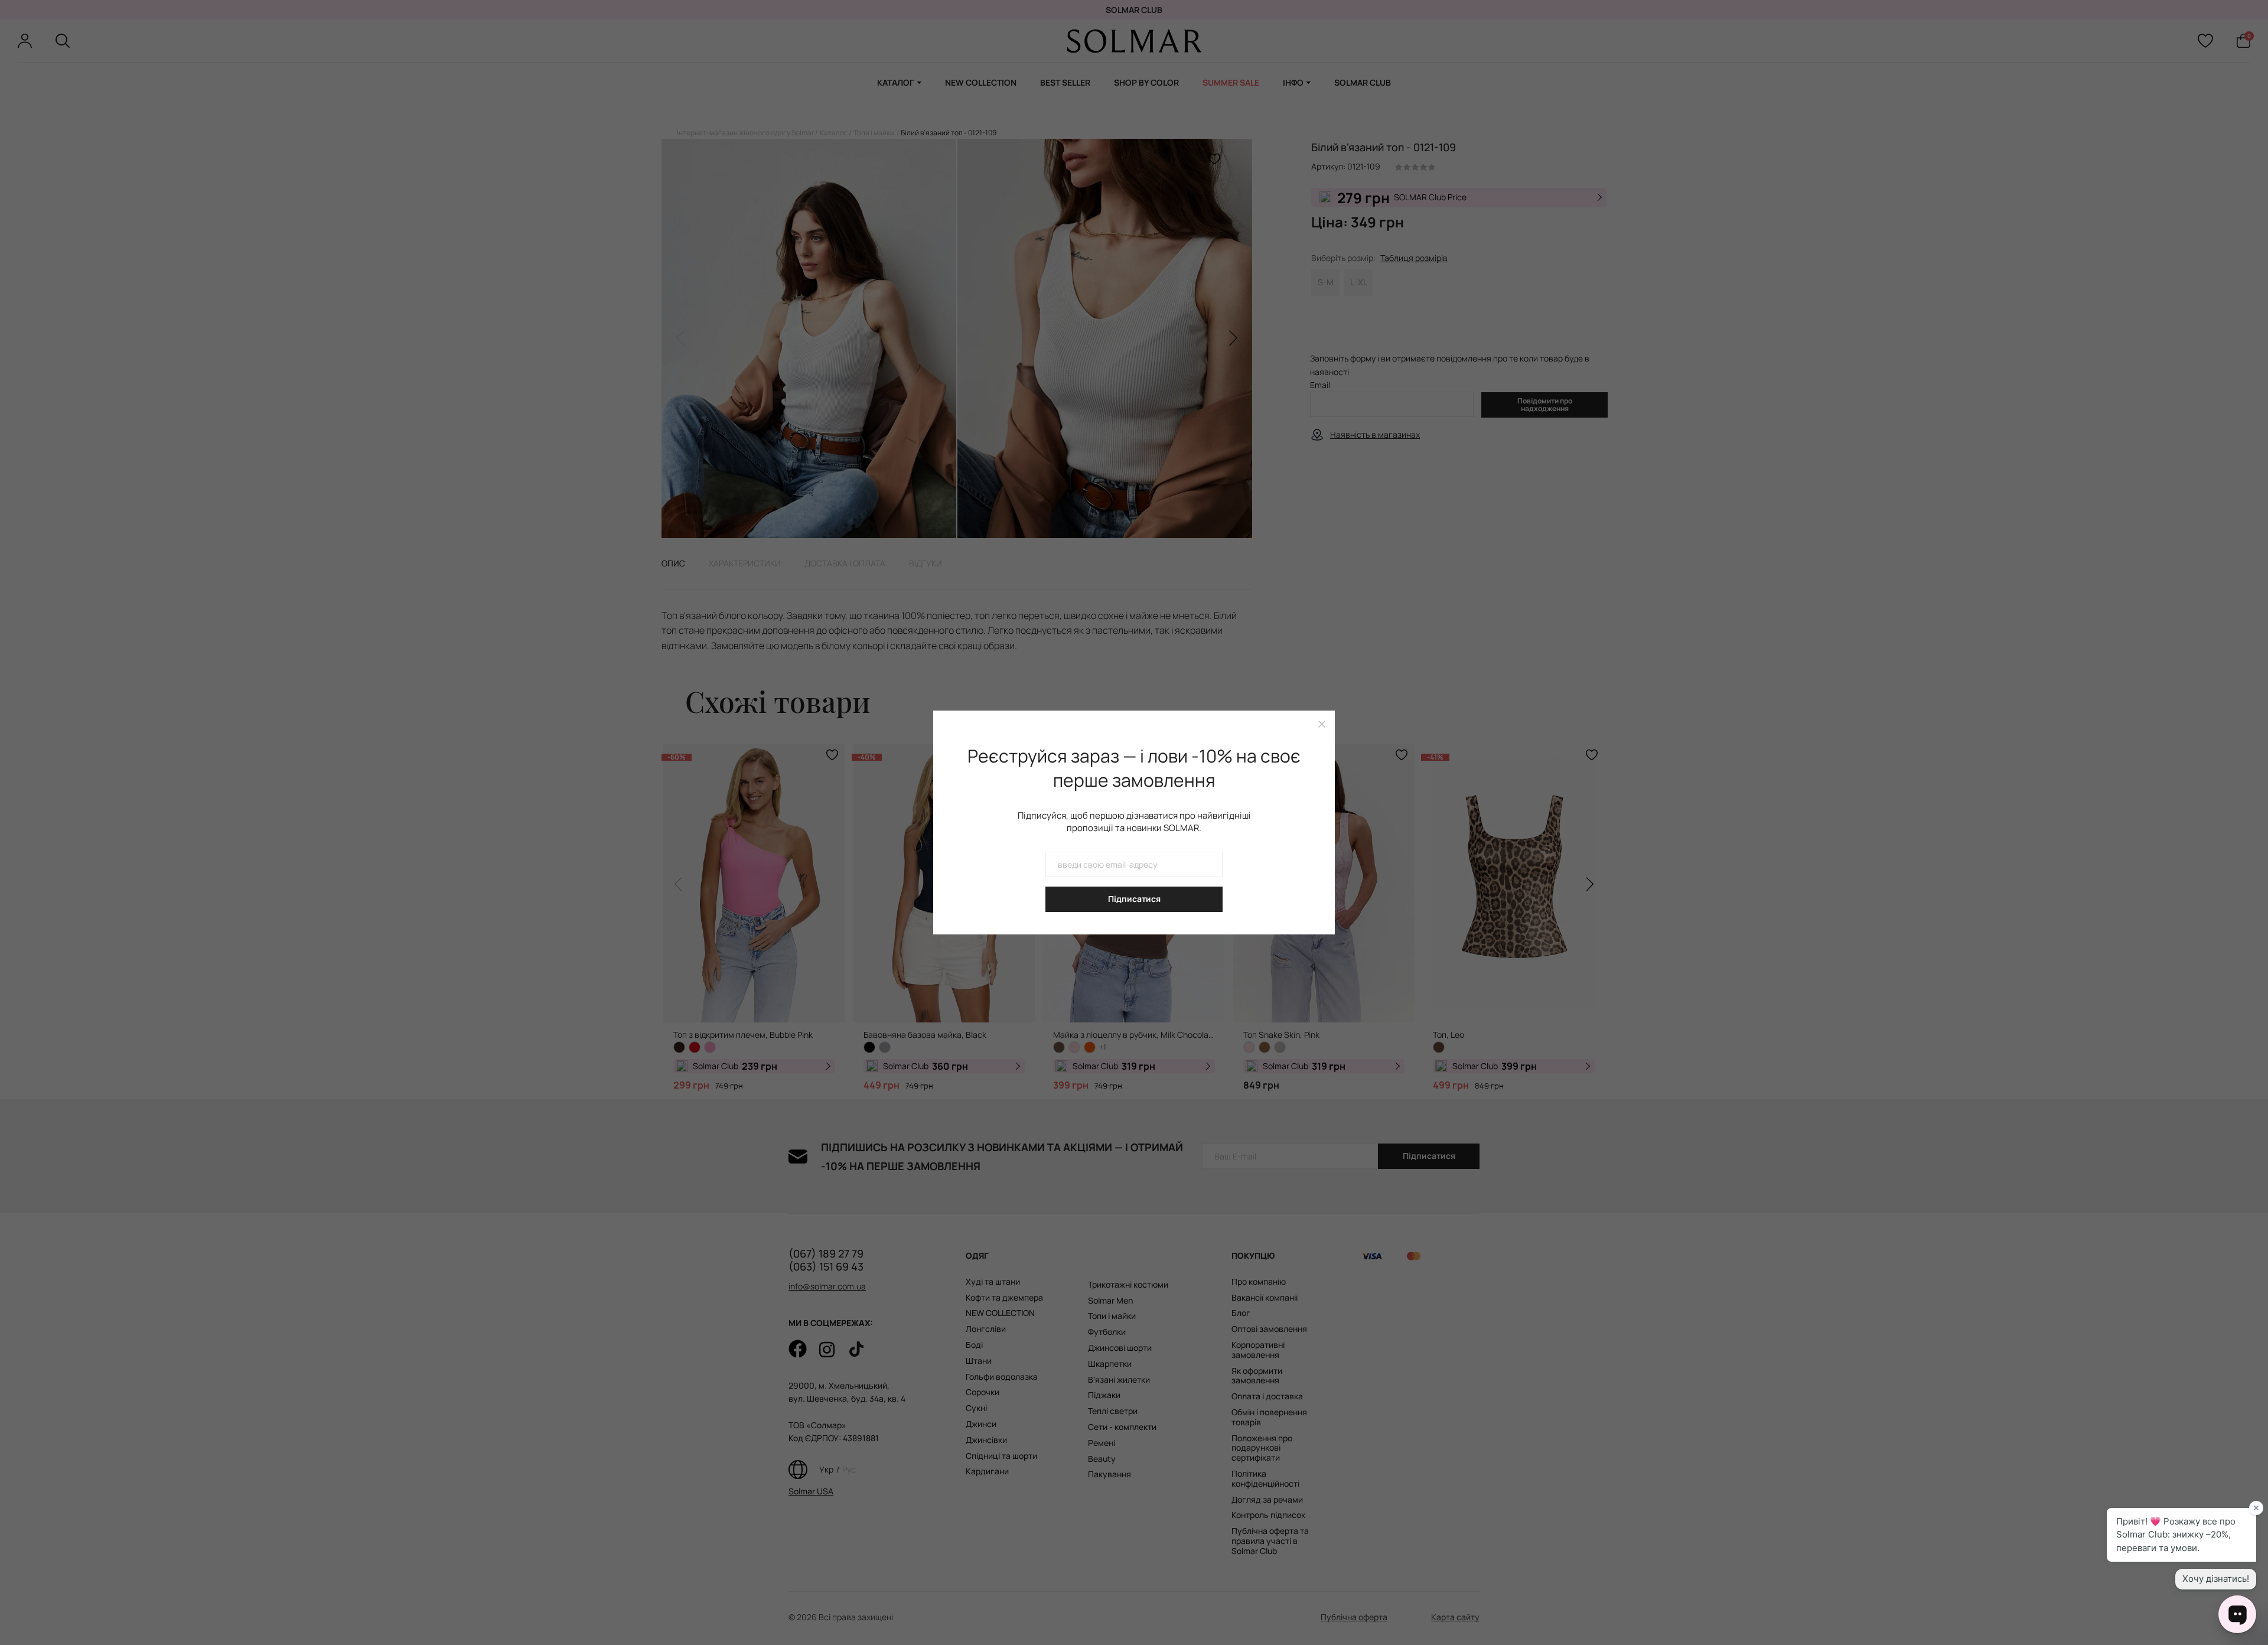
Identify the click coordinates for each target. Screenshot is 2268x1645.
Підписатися (1134, 899)
